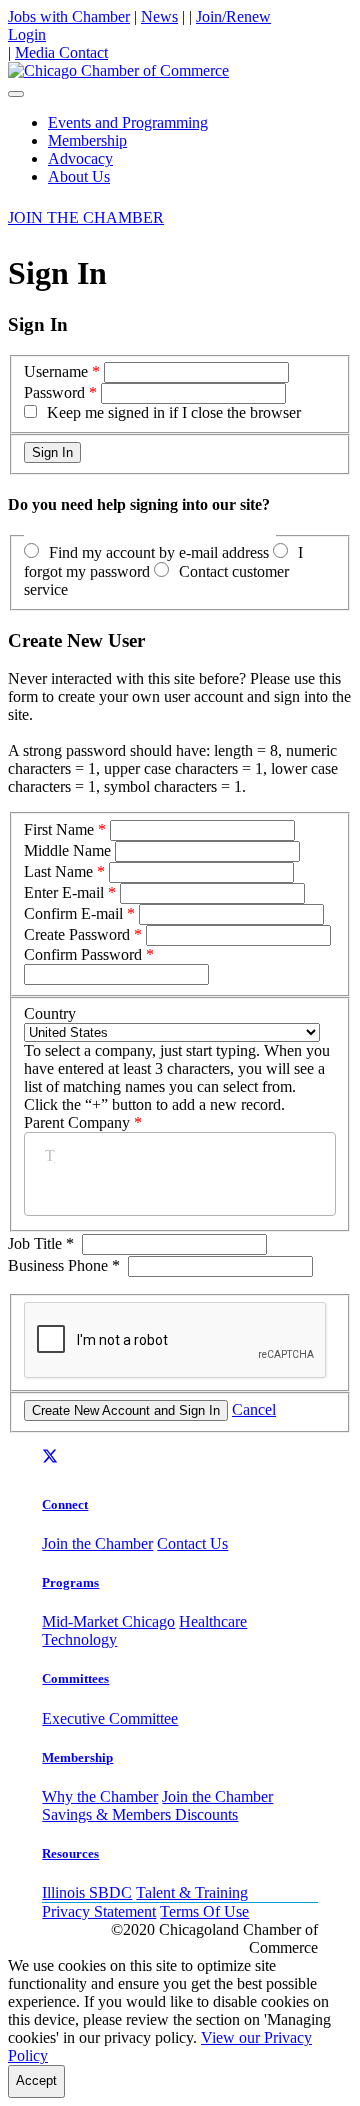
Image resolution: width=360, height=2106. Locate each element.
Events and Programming (128, 122)
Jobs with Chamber (69, 16)
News (159, 16)
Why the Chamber (100, 1796)
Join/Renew (233, 16)
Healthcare (213, 1621)
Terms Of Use (204, 1911)
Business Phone (64, 1265)
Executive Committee (110, 1718)
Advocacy (80, 158)
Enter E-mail (64, 892)
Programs (70, 1582)
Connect (65, 1504)
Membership (87, 140)
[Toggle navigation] (16, 94)
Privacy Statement (99, 1911)
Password (54, 392)
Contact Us (192, 1543)
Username (56, 371)
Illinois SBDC (87, 1892)
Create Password (77, 934)
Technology (79, 1639)
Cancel (254, 1409)
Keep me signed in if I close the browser (174, 412)
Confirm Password (83, 954)
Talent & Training (192, 1892)
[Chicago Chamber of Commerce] (118, 70)
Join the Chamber (97, 1543)
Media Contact (61, 52)
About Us (79, 176)
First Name (59, 829)
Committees (75, 1678)
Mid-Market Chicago (108, 1621)
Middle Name (67, 850)
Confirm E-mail (73, 913)
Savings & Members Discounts (140, 1814)
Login (27, 34)
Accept (36, 2080)
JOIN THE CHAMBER (86, 217)
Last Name (58, 871)
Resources (70, 1853)
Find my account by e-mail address (159, 552)
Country (50, 1013)
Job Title (41, 1243)
